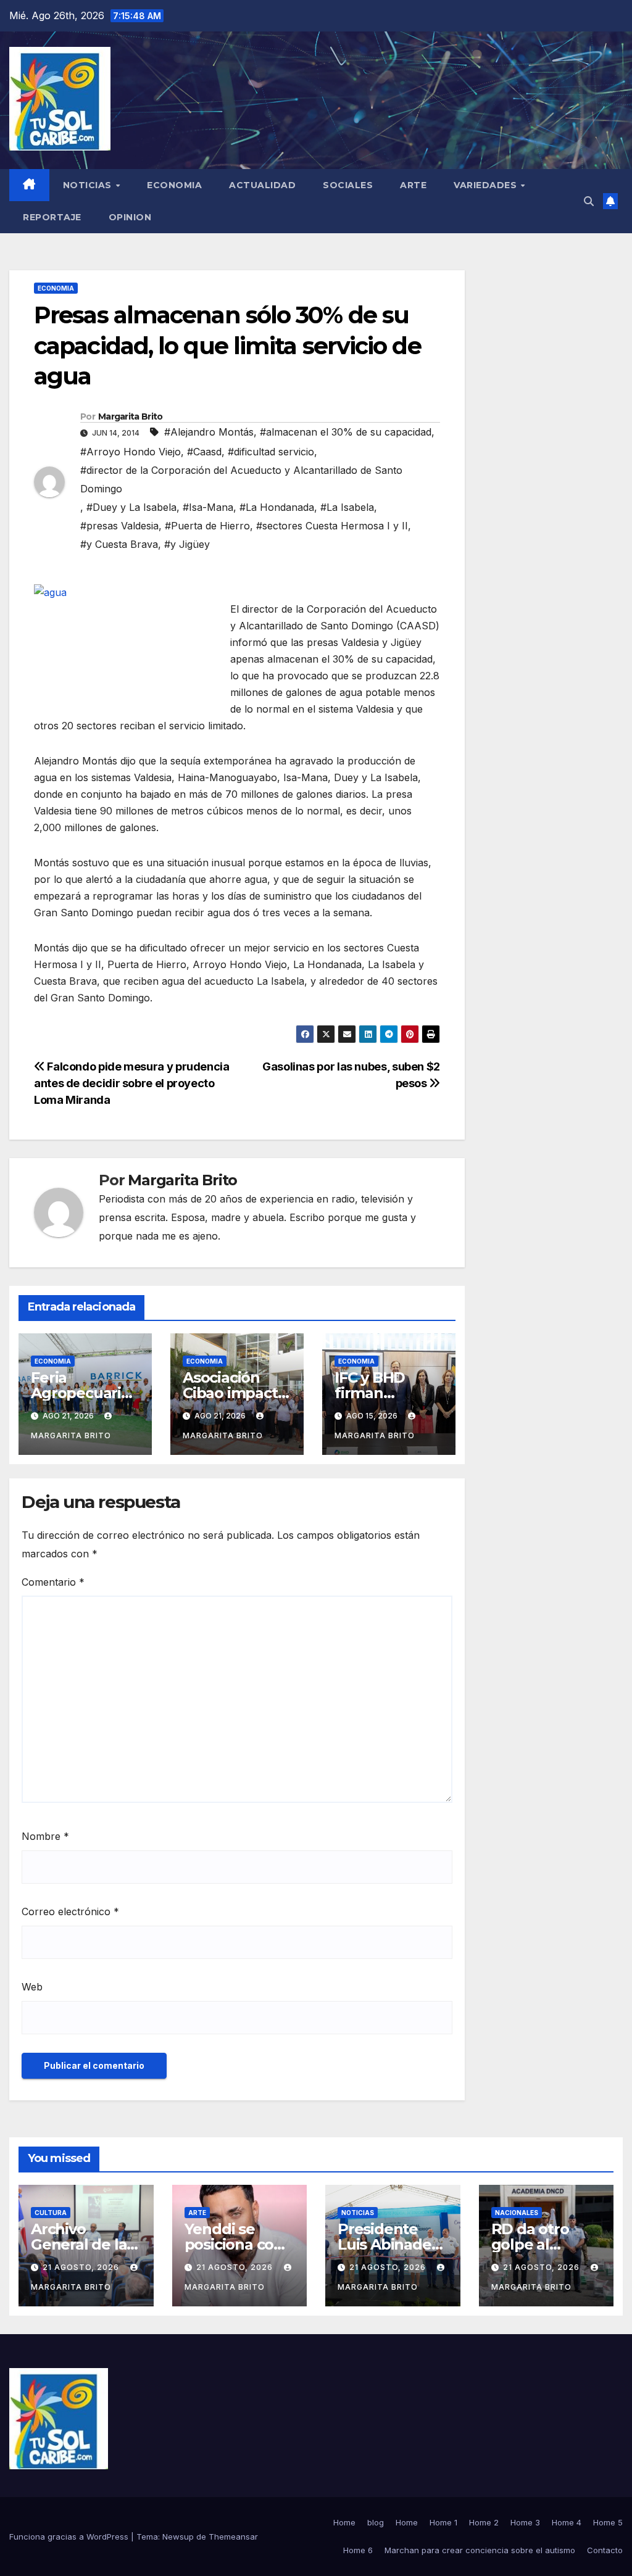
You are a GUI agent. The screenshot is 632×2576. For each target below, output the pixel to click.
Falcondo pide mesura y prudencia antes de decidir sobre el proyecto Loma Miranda (132, 1083)
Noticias (89, 185)
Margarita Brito (131, 416)
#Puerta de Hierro (207, 526)
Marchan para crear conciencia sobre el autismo (480, 2550)
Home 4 (567, 2522)
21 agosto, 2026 (82, 2267)
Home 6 (358, 2550)
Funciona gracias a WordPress (70, 2537)
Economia (174, 185)
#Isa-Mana (208, 507)
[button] (589, 201)
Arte (413, 185)
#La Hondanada (277, 507)
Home (344, 2522)
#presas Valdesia (119, 526)
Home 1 (443, 2522)
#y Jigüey (187, 544)
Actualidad (262, 185)
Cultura (51, 2213)
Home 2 (484, 2522)
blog (376, 2522)
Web (32, 1987)
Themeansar (233, 2537)
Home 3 (525, 2522)
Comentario (53, 1582)
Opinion (130, 217)
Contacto (605, 2550)
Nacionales (517, 2213)
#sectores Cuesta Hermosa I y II (332, 526)
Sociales (348, 185)
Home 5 (608, 2522)
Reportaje (52, 217)
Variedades (487, 185)
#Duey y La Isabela (131, 507)
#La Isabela (347, 507)
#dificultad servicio (271, 452)
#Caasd (204, 452)
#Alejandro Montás (209, 432)
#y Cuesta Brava (119, 544)
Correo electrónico (70, 1911)
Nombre (45, 1836)
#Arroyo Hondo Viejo (131, 452)
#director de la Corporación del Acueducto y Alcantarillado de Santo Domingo (241, 479)
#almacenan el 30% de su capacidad (346, 432)
